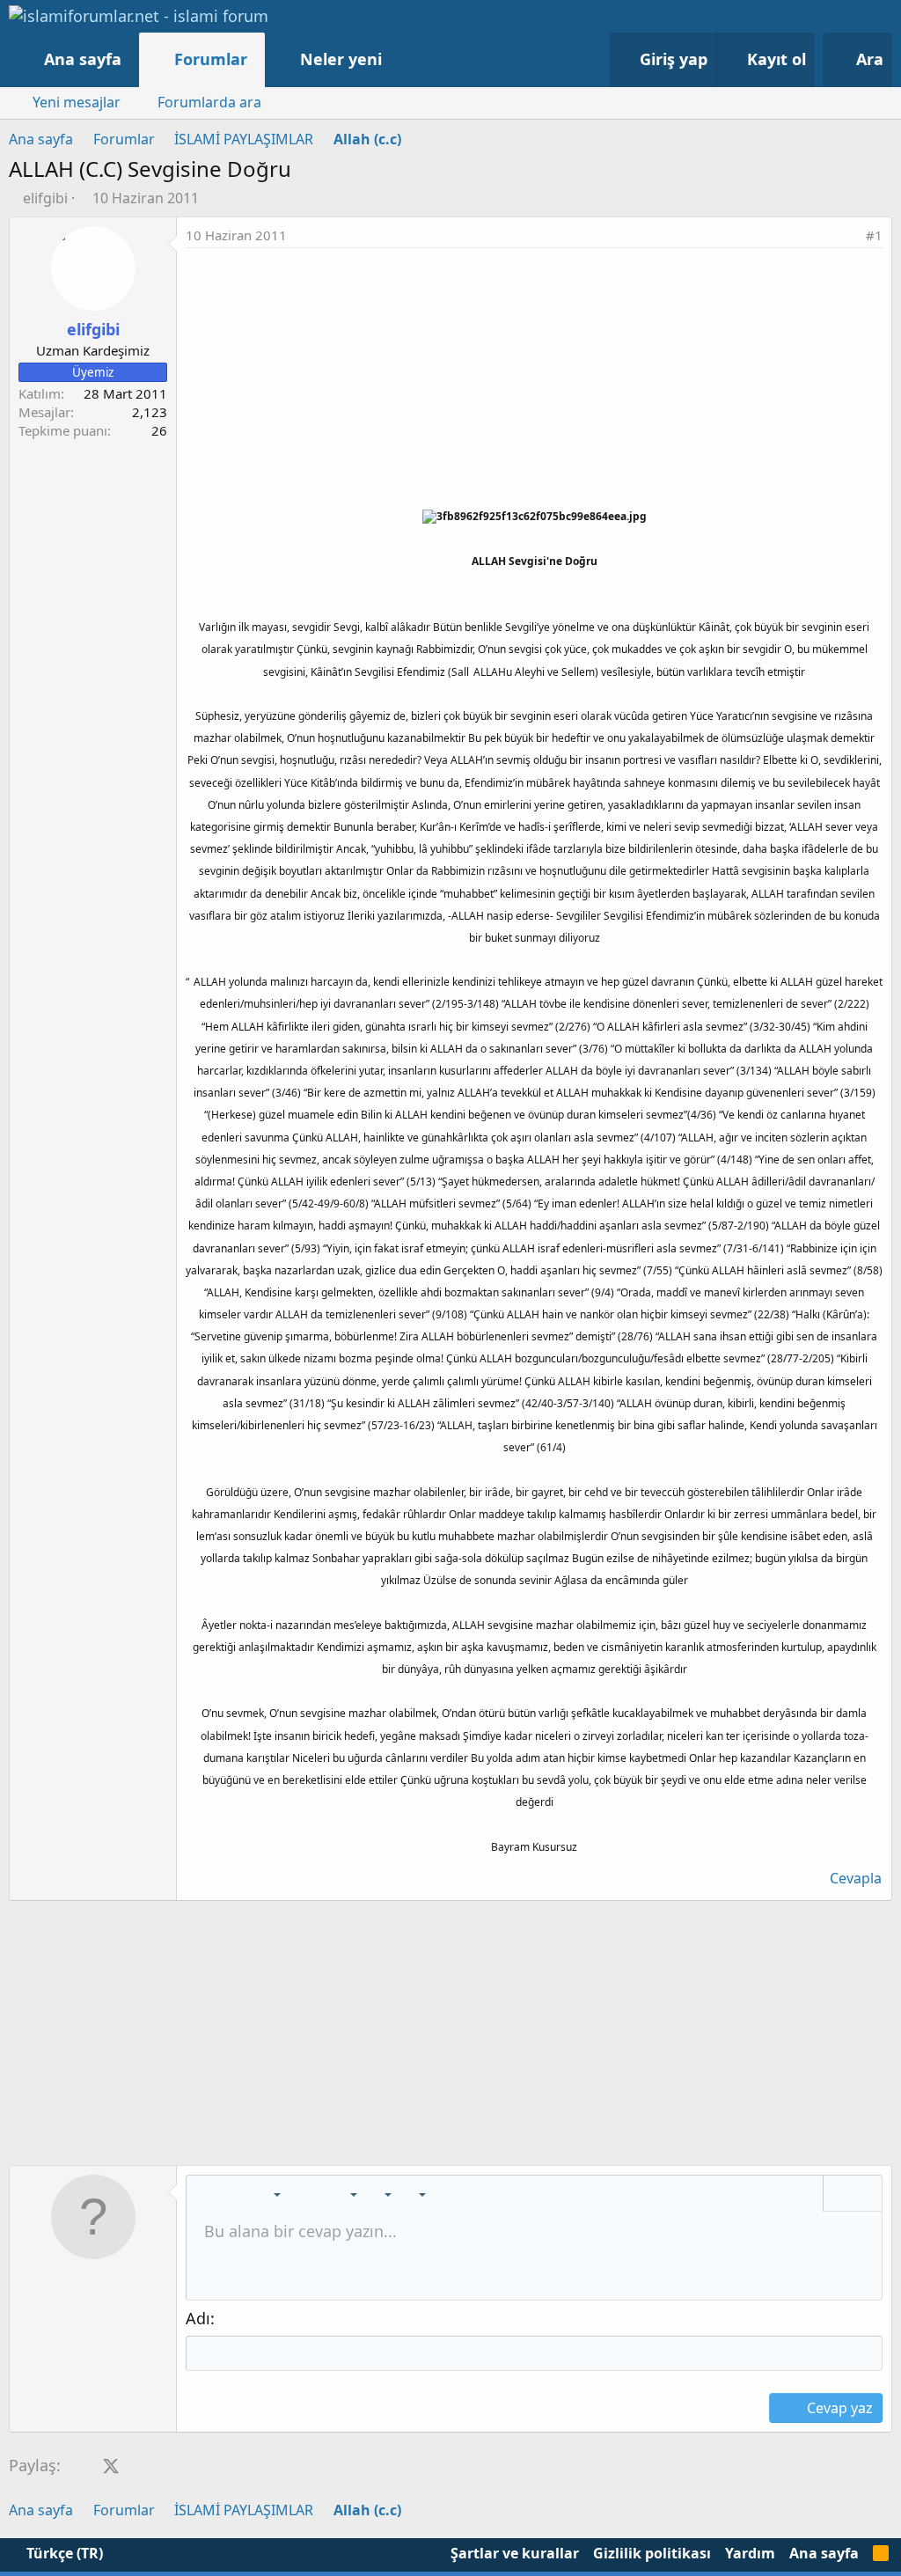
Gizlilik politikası (652, 2553)
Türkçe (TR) (63, 2553)
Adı (198, 2318)
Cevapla (856, 1878)
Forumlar (211, 59)
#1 (874, 235)
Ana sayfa (83, 59)
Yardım (750, 2553)
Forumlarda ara (209, 102)
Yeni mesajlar (77, 102)
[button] (400, 59)
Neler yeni (341, 59)
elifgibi (45, 198)
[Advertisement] (534, 380)
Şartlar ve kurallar (515, 2553)
